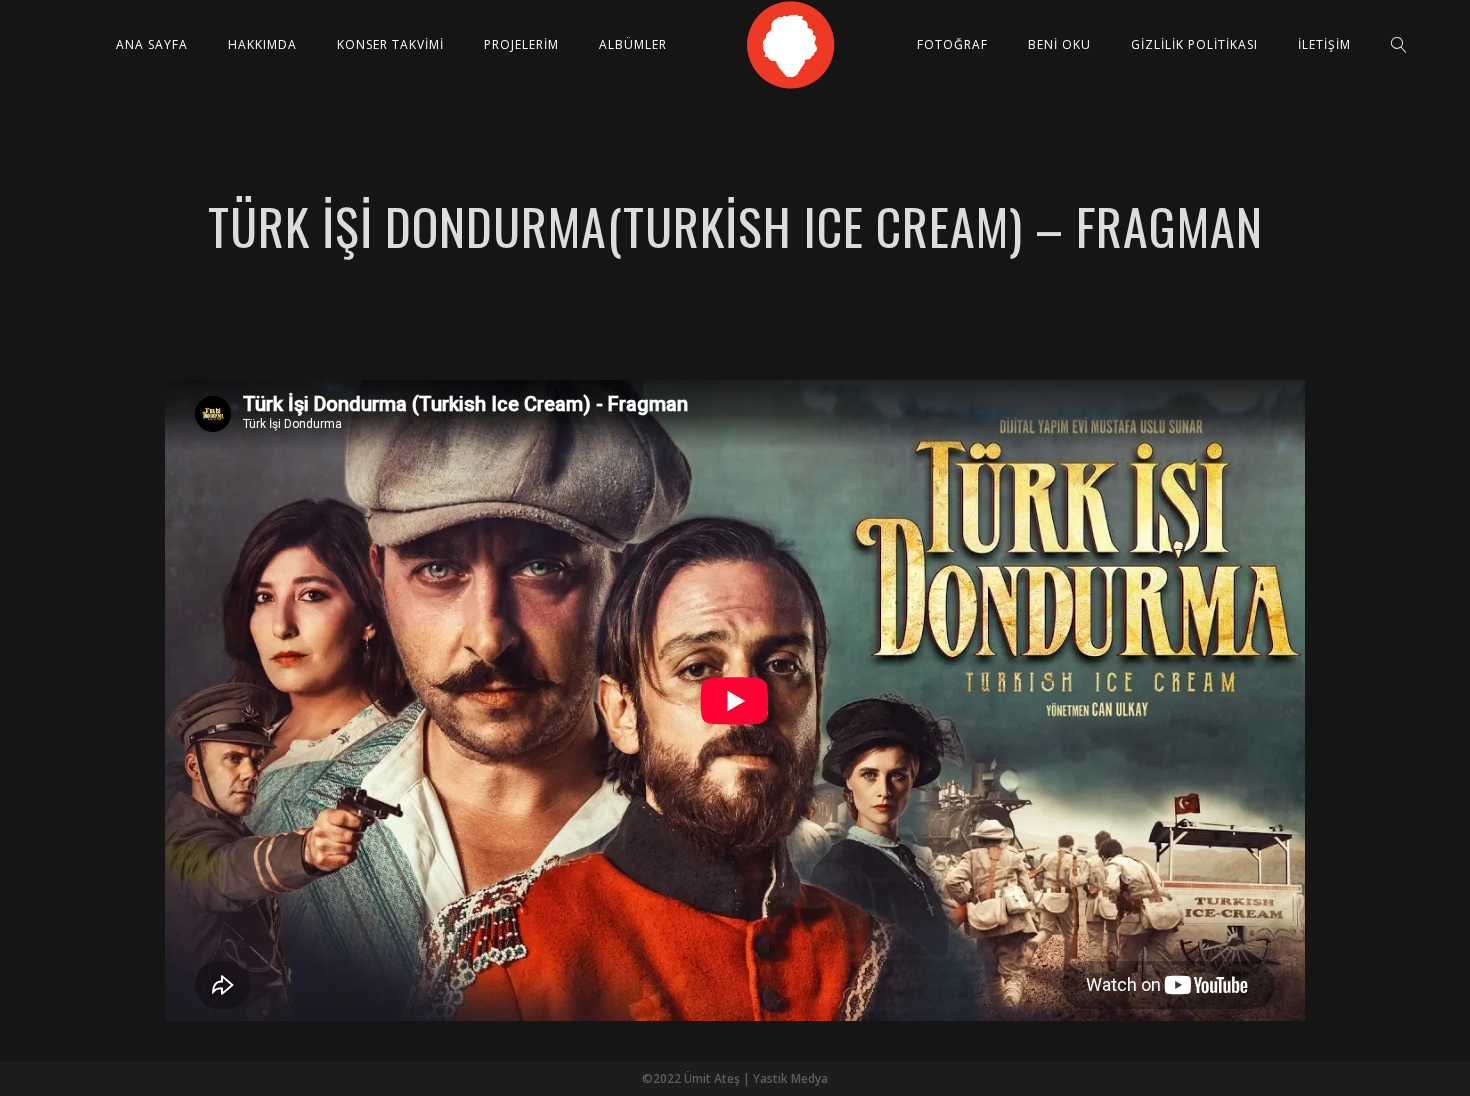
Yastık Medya (790, 1078)
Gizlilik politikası (1194, 44)
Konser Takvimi (390, 44)
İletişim (1324, 44)
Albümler (633, 44)
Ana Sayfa (152, 44)
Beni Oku (1059, 44)
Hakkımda (262, 44)
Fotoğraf (952, 44)
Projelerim (521, 44)
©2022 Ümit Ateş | (697, 1078)
